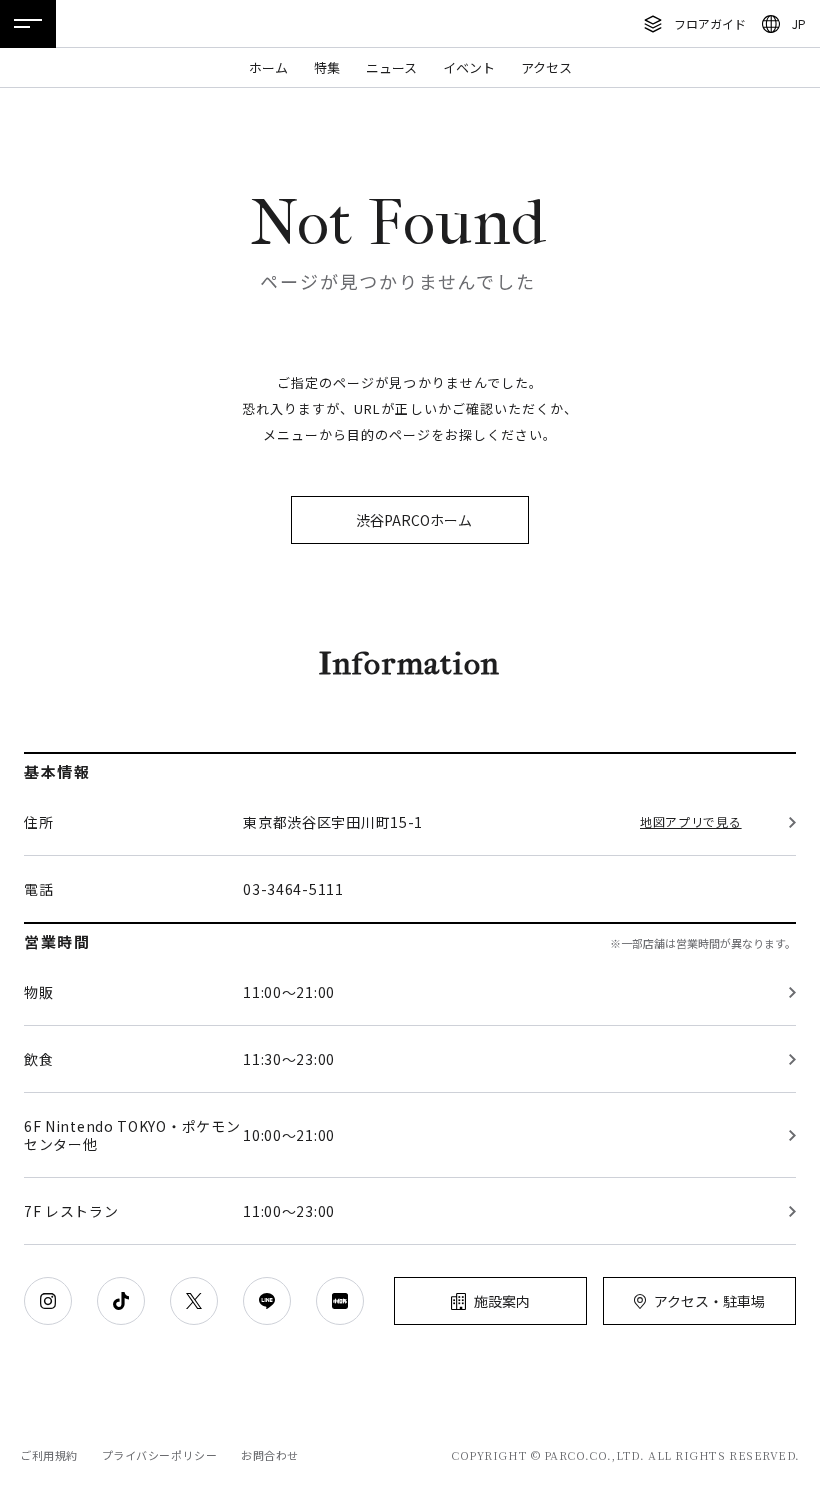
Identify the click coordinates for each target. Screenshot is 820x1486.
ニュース (391, 67)
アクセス (546, 67)
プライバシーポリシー (160, 1455)
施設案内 (502, 1301)
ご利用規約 (49, 1455)
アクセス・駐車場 (709, 1301)
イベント (469, 67)
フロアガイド (710, 23)
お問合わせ (270, 1455)
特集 (327, 67)
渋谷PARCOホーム (414, 520)
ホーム (268, 67)
